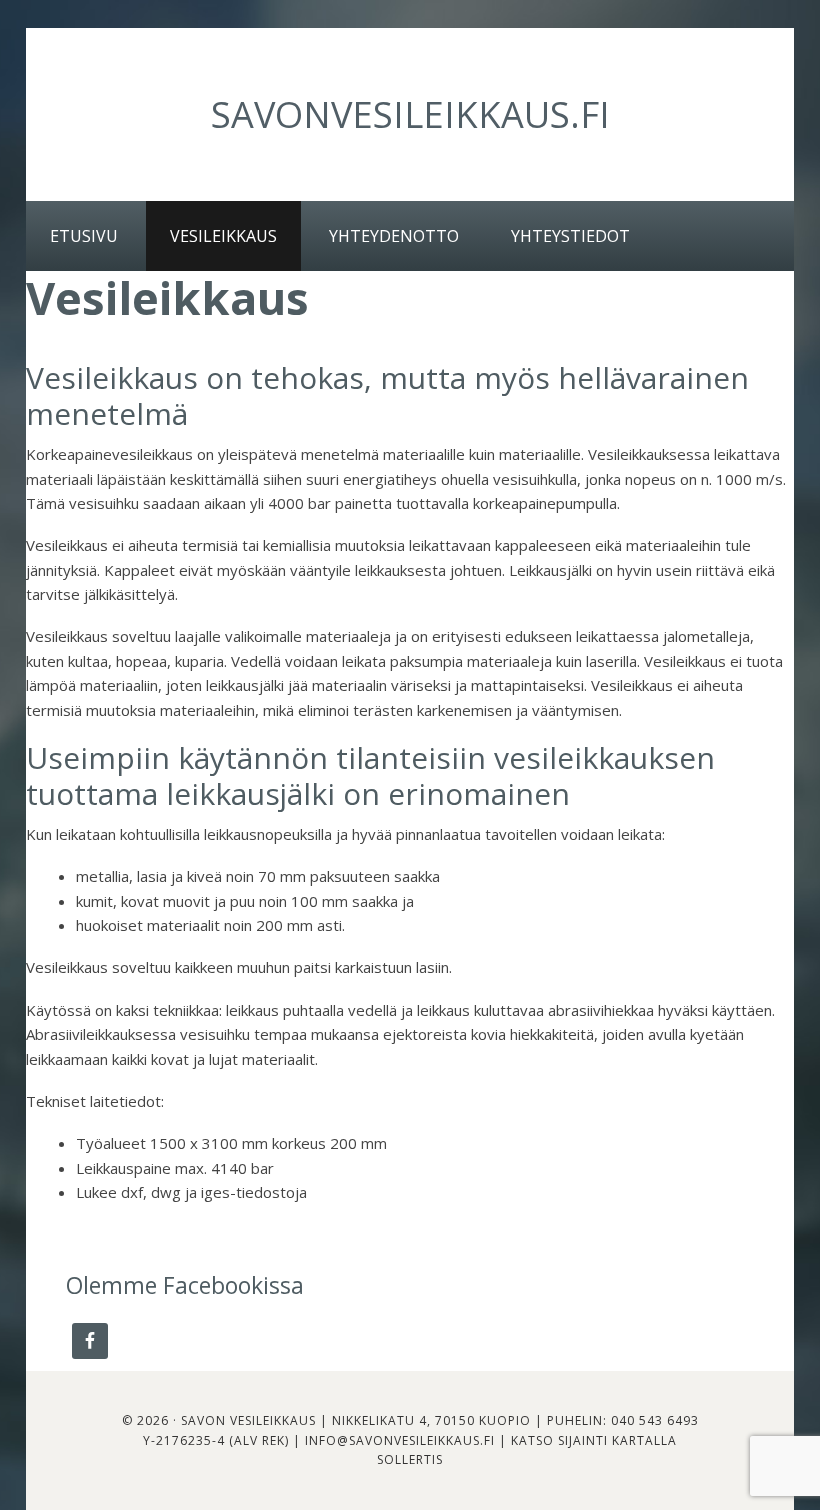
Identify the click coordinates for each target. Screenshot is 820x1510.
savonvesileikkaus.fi (410, 114)
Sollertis (410, 1459)
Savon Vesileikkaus (248, 1420)
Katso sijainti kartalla (594, 1440)
